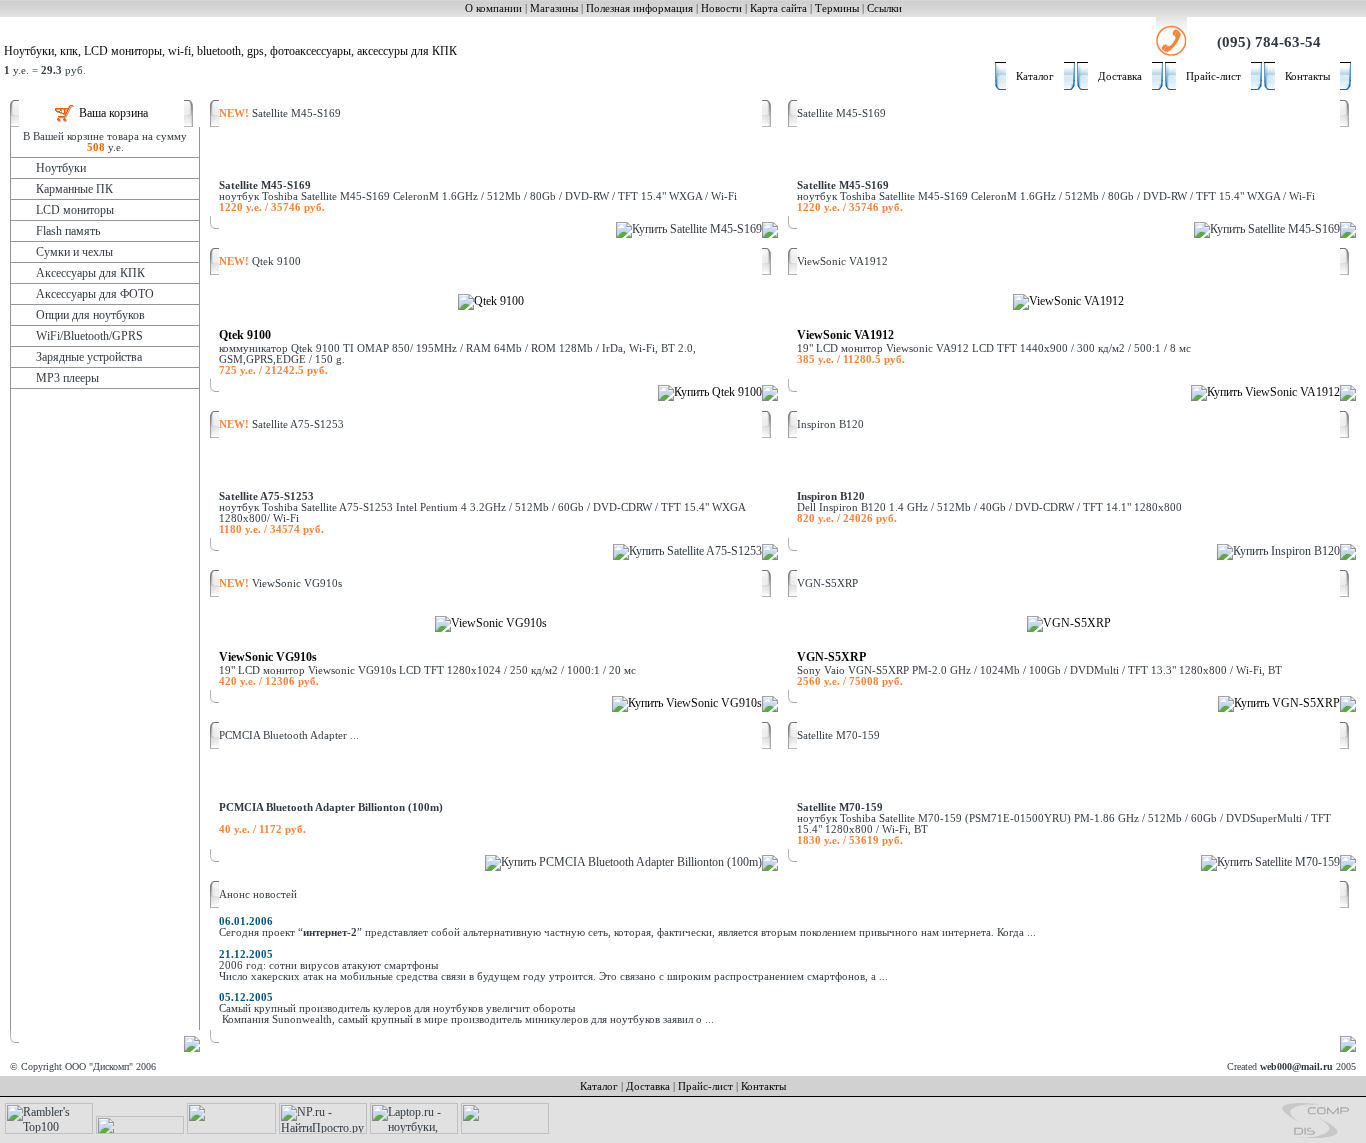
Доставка (1120, 76)
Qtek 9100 (245, 335)
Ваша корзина (113, 113)
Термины (837, 8)
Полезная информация (639, 8)
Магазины (554, 8)
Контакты (1307, 76)
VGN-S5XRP (831, 657)
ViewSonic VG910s (268, 657)
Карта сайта (778, 8)
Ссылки (884, 8)
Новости (721, 8)
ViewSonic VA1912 (845, 335)
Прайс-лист (1213, 76)
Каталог (1035, 76)
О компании (493, 8)
